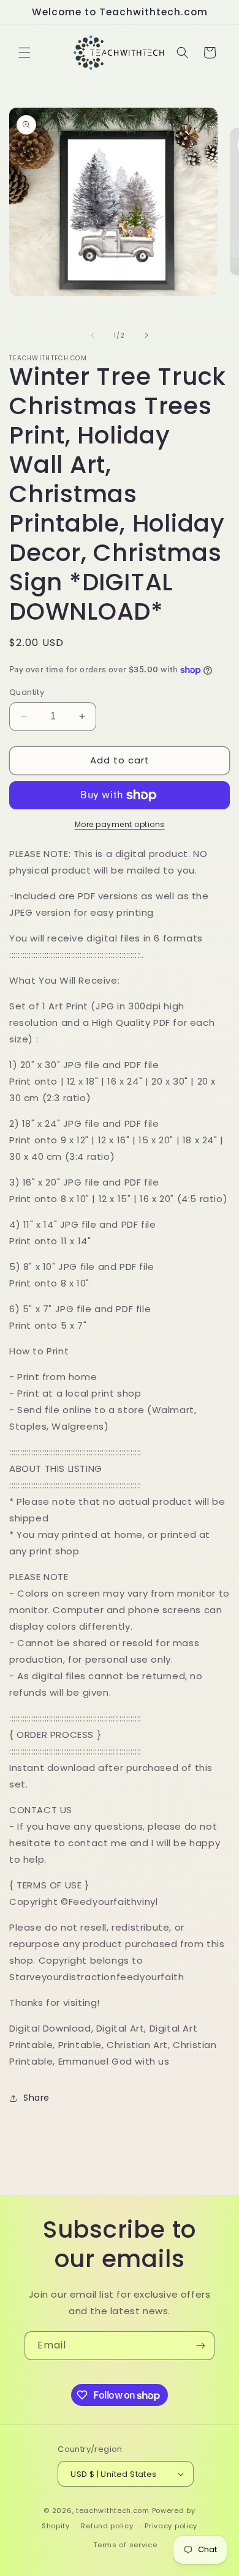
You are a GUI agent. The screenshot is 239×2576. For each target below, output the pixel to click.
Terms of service (125, 2545)
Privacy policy (171, 2526)
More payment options (120, 824)
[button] (25, 53)
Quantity (27, 692)
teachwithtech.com (113, 2511)
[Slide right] (146, 335)
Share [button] (36, 2098)
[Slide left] (93, 335)
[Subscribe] (200, 2346)
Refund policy (107, 2526)
